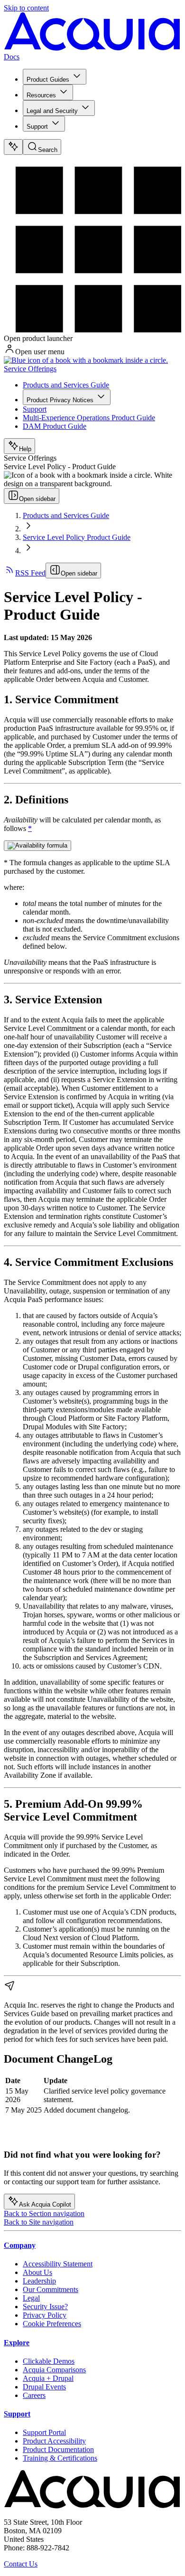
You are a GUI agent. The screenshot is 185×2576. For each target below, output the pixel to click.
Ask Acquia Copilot (45, 2204)
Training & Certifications (60, 2458)
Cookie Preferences (52, 2324)
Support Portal (44, 2432)
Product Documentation (58, 2449)
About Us (37, 2272)
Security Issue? (45, 2307)
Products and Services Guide (66, 385)
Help (25, 449)
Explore (17, 2343)
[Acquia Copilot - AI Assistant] (13, 147)
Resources (41, 95)
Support (37, 127)
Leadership (39, 2281)
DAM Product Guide (55, 426)
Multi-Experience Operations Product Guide (89, 418)
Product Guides (48, 80)
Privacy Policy (45, 2315)
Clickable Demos (49, 2361)
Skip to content (26, 8)
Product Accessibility (54, 2441)
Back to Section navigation (44, 2213)
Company (20, 2245)
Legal (31, 2298)
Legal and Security (52, 111)
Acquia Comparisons (54, 2370)
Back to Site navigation (39, 2222)
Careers (34, 2395)
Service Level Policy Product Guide (77, 537)
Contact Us (21, 2564)
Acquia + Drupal (48, 2378)
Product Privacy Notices (60, 400)
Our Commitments (51, 2289)
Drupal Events (44, 2387)
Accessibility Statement (58, 2264)
